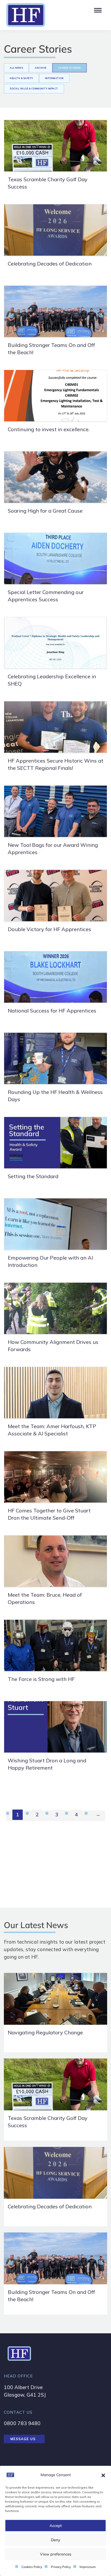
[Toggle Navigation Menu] (97, 9)
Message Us (23, 2439)
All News (16, 68)
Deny (55, 2540)
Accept (56, 2526)
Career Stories (70, 68)
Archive (41, 68)
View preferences (56, 2554)
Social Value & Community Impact (34, 89)
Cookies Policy (32, 2567)
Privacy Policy (61, 2567)
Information (54, 78)
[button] (103, 2475)
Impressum (88, 2567)
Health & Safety (21, 78)
